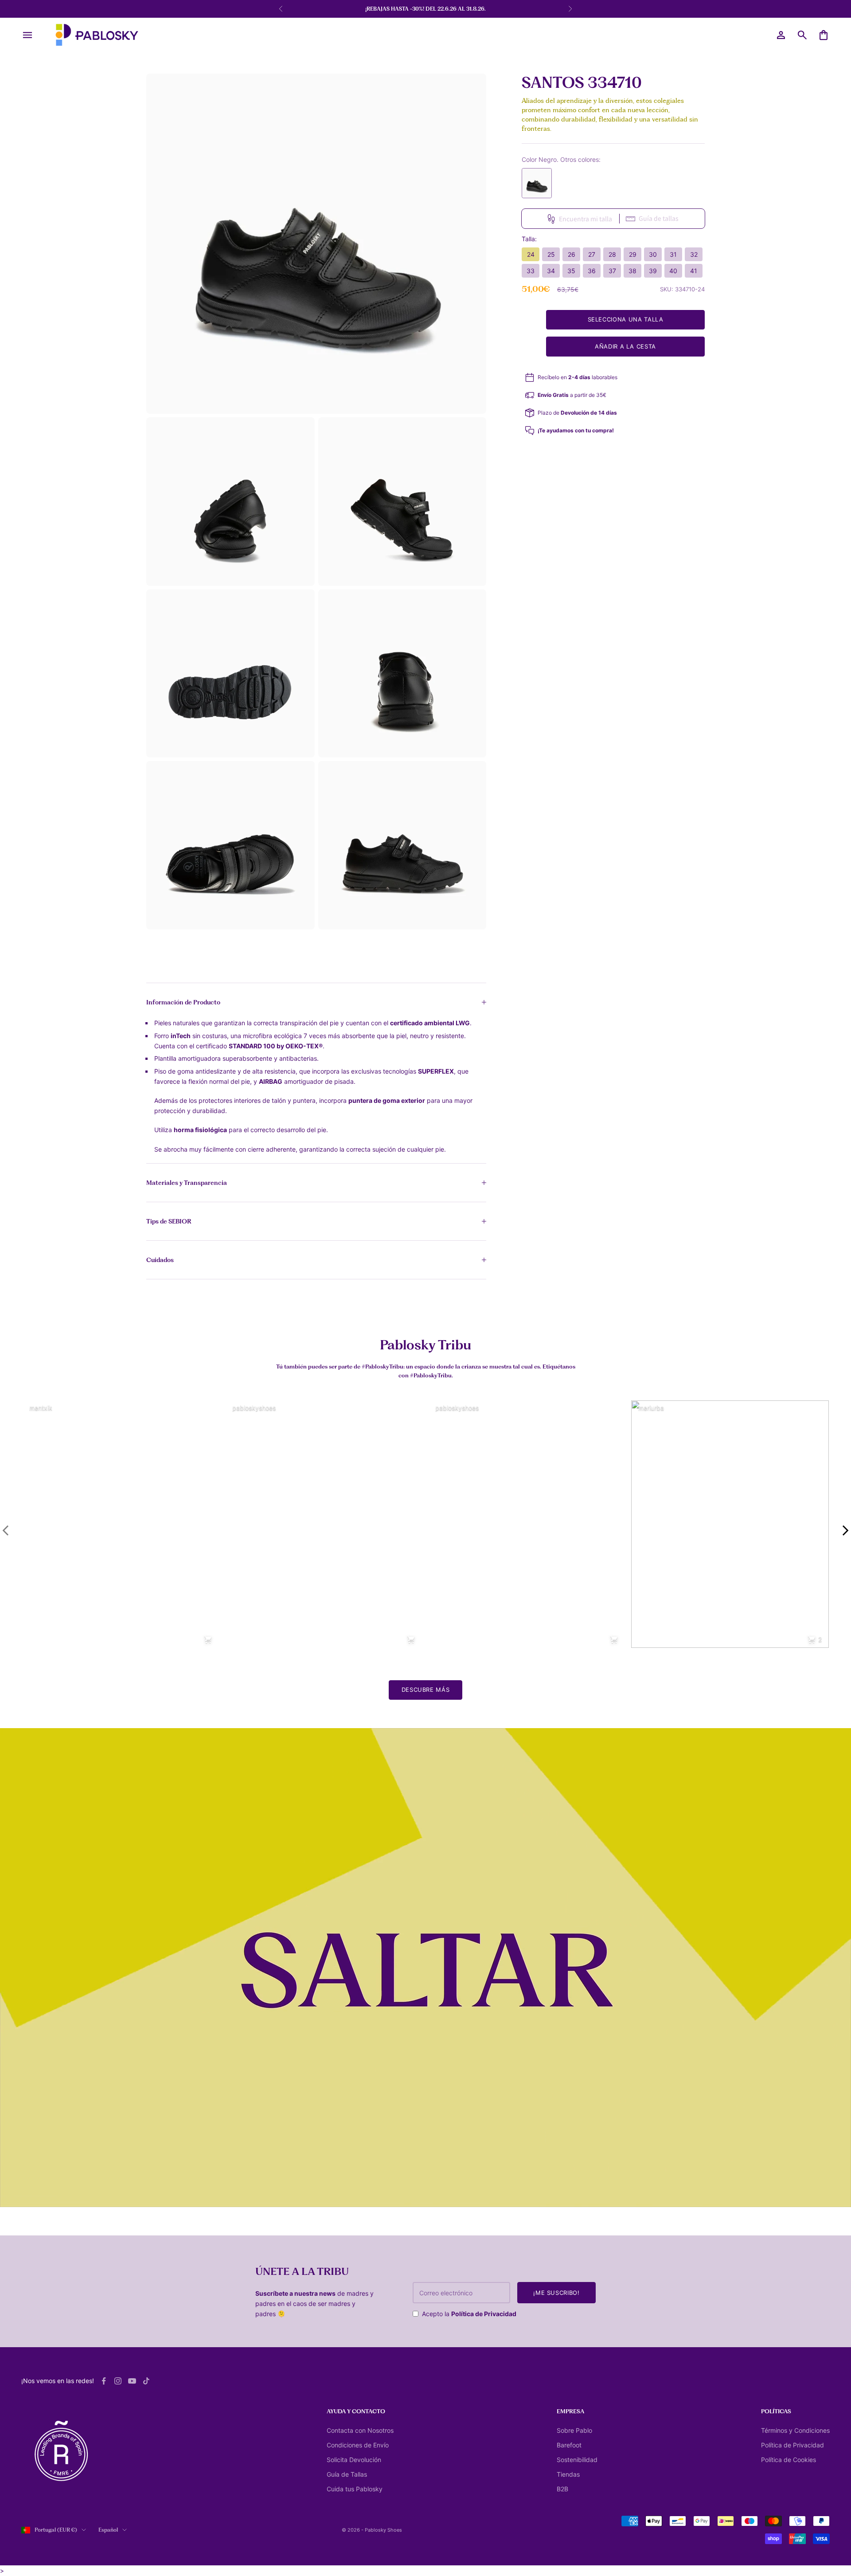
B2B (562, 2489)
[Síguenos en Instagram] (118, 2381)
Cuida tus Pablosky (355, 2489)
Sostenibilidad (577, 2460)
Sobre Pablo (574, 2430)
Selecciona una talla (626, 320)
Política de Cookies (789, 2460)
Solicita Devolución (354, 2460)
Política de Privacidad (484, 2314)
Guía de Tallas (347, 2474)
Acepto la (469, 2314)
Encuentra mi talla (586, 219)
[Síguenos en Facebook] (104, 2381)
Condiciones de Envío (358, 2445)
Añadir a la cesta (625, 346)
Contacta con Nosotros (360, 2430)
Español (108, 2530)
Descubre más (426, 1690)
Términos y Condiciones (795, 2430)
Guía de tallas (659, 218)
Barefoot (569, 2445)
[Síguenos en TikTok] (146, 2381)
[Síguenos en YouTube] (132, 2381)
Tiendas (568, 2474)
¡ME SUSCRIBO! (556, 2293)
